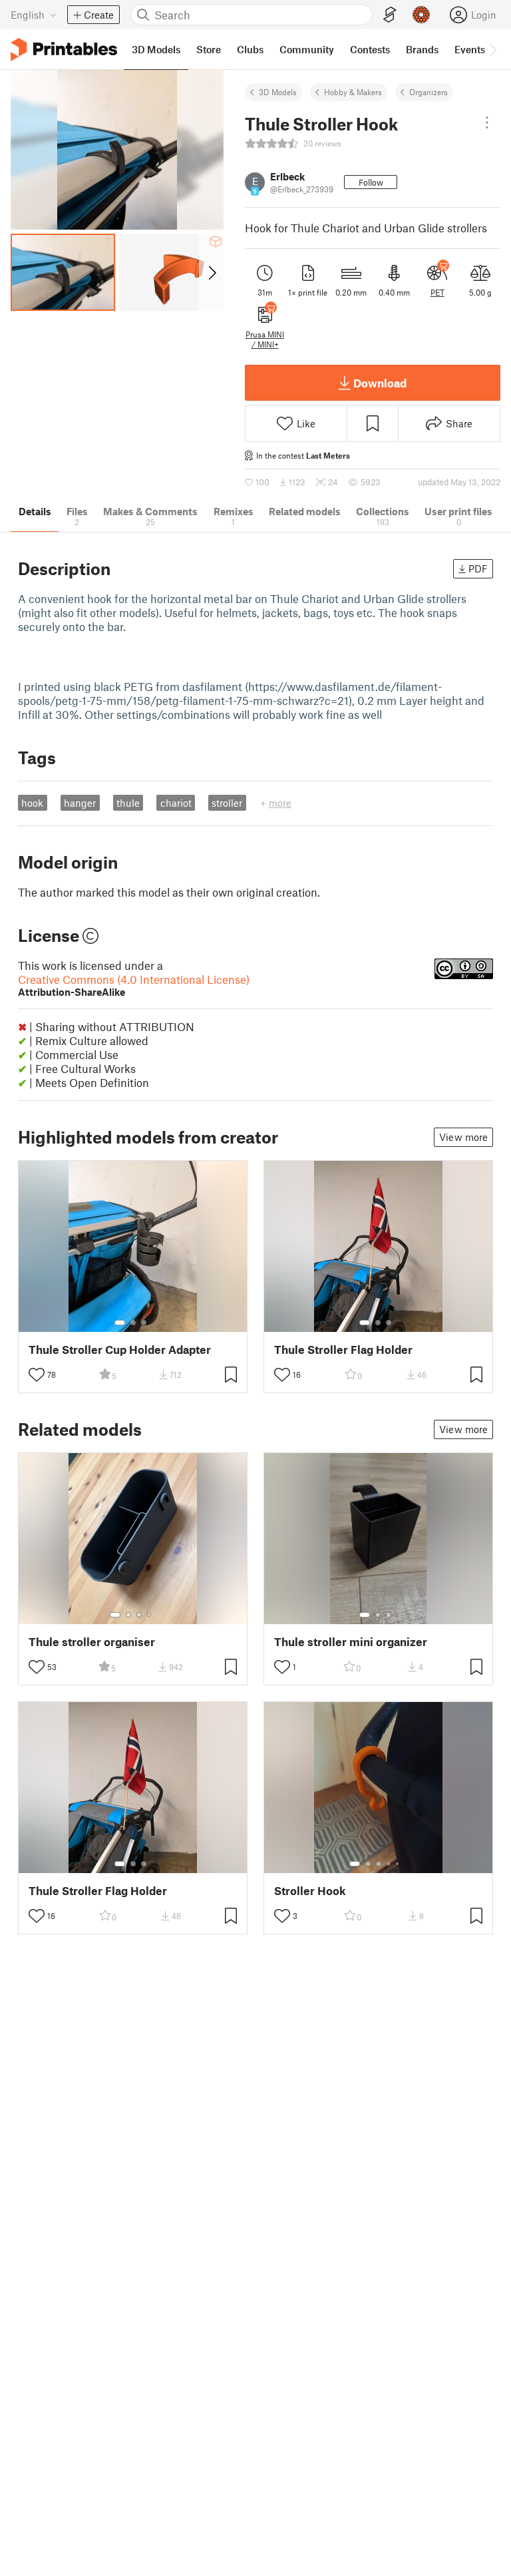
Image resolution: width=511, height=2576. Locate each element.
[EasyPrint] (390, 15)
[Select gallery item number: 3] (144, 1323)
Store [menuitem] (209, 49)
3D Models (278, 92)
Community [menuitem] (307, 49)
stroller (227, 803)
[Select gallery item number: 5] (399, 1864)
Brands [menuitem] (422, 49)
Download (380, 383)
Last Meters (328, 455)
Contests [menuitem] (370, 49)
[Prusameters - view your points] (421, 15)
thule (128, 803)
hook (32, 803)
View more (463, 1137)
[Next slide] (211, 272)
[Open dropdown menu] (487, 122)
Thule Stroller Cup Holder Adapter (120, 1350)
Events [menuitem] (470, 49)
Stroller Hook (310, 1891)
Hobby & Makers (353, 92)
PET (437, 292)
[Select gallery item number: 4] (150, 1615)
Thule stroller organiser (92, 1642)
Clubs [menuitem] (250, 49)
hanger (80, 803)
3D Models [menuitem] (156, 49)
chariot (176, 803)
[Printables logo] (64, 50)
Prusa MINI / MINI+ (265, 339)
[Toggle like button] (37, 1375)
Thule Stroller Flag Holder (343, 1350)
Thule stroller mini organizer (351, 1642)
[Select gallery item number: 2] (133, 1323)
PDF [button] (478, 568)
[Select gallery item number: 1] (120, 1323)
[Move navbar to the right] (492, 49)
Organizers (428, 92)
